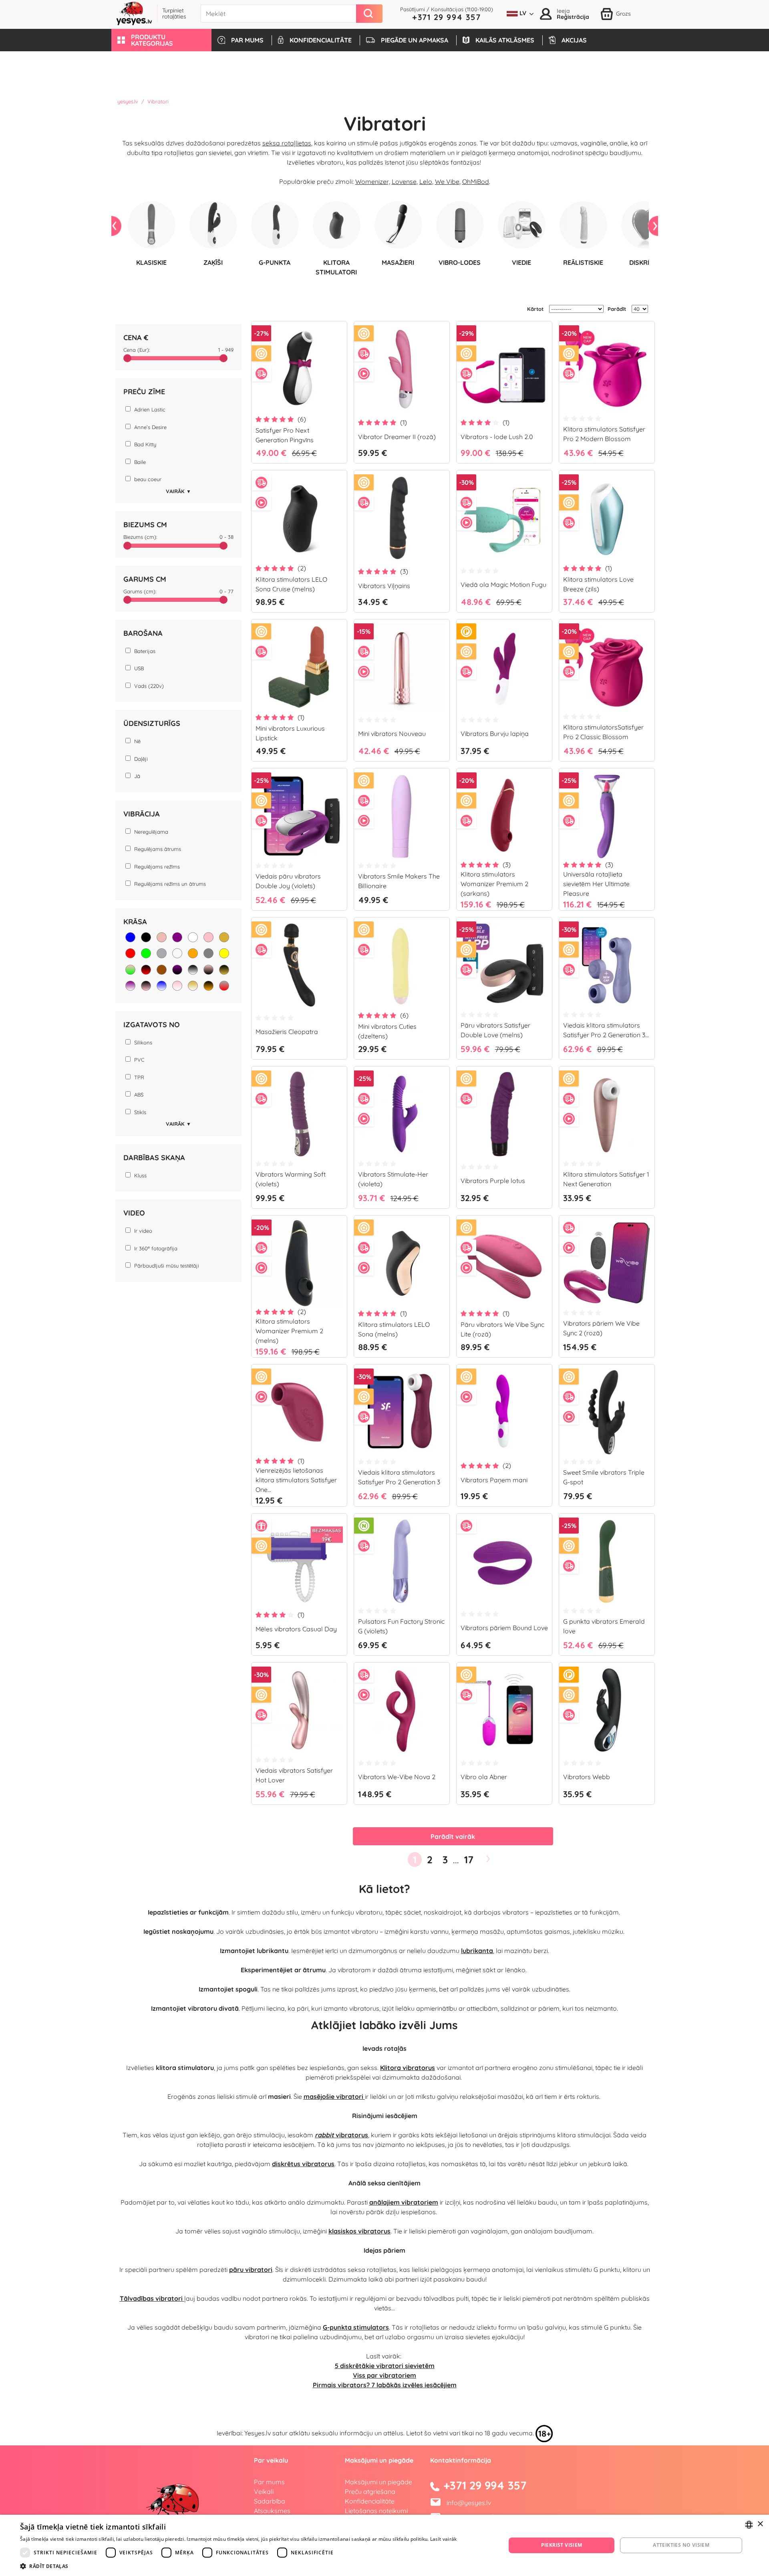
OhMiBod (476, 181)
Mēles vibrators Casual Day (296, 1629)
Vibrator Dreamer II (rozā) (397, 437)
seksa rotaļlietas (287, 143)
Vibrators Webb (587, 1777)
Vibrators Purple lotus (493, 1181)
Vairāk (178, 491)
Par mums (269, 2482)
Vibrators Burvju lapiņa (495, 734)
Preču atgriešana (370, 2491)
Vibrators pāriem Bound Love (504, 1628)
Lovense (404, 181)
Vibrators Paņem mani (494, 1480)
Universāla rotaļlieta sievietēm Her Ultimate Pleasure (596, 884)
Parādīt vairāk (453, 1836)
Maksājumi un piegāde (378, 2482)
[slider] (127, 358)
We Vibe (447, 181)
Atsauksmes (272, 2511)
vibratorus (341, 2135)
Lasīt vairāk (444, 2539)
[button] (161, 40)
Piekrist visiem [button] (562, 2545)
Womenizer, (373, 181)
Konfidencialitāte (370, 2501)
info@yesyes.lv (469, 2503)
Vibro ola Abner (484, 1777)
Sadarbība (270, 2501)
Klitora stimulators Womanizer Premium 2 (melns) (289, 1331)
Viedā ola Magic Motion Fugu (503, 585)
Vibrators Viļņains (384, 586)
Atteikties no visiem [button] (681, 2545)
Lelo (426, 181)
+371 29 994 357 (447, 17)
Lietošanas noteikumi (376, 2511)
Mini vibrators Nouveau (392, 734)
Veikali (264, 2491)
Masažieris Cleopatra (287, 1032)
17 (469, 1859)
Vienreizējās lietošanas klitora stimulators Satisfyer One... (296, 1480)
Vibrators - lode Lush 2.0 (497, 437)
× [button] (760, 2524)
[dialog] (384, 2545)
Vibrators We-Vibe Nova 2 (397, 1777)
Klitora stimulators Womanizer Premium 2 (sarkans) (494, 884)
